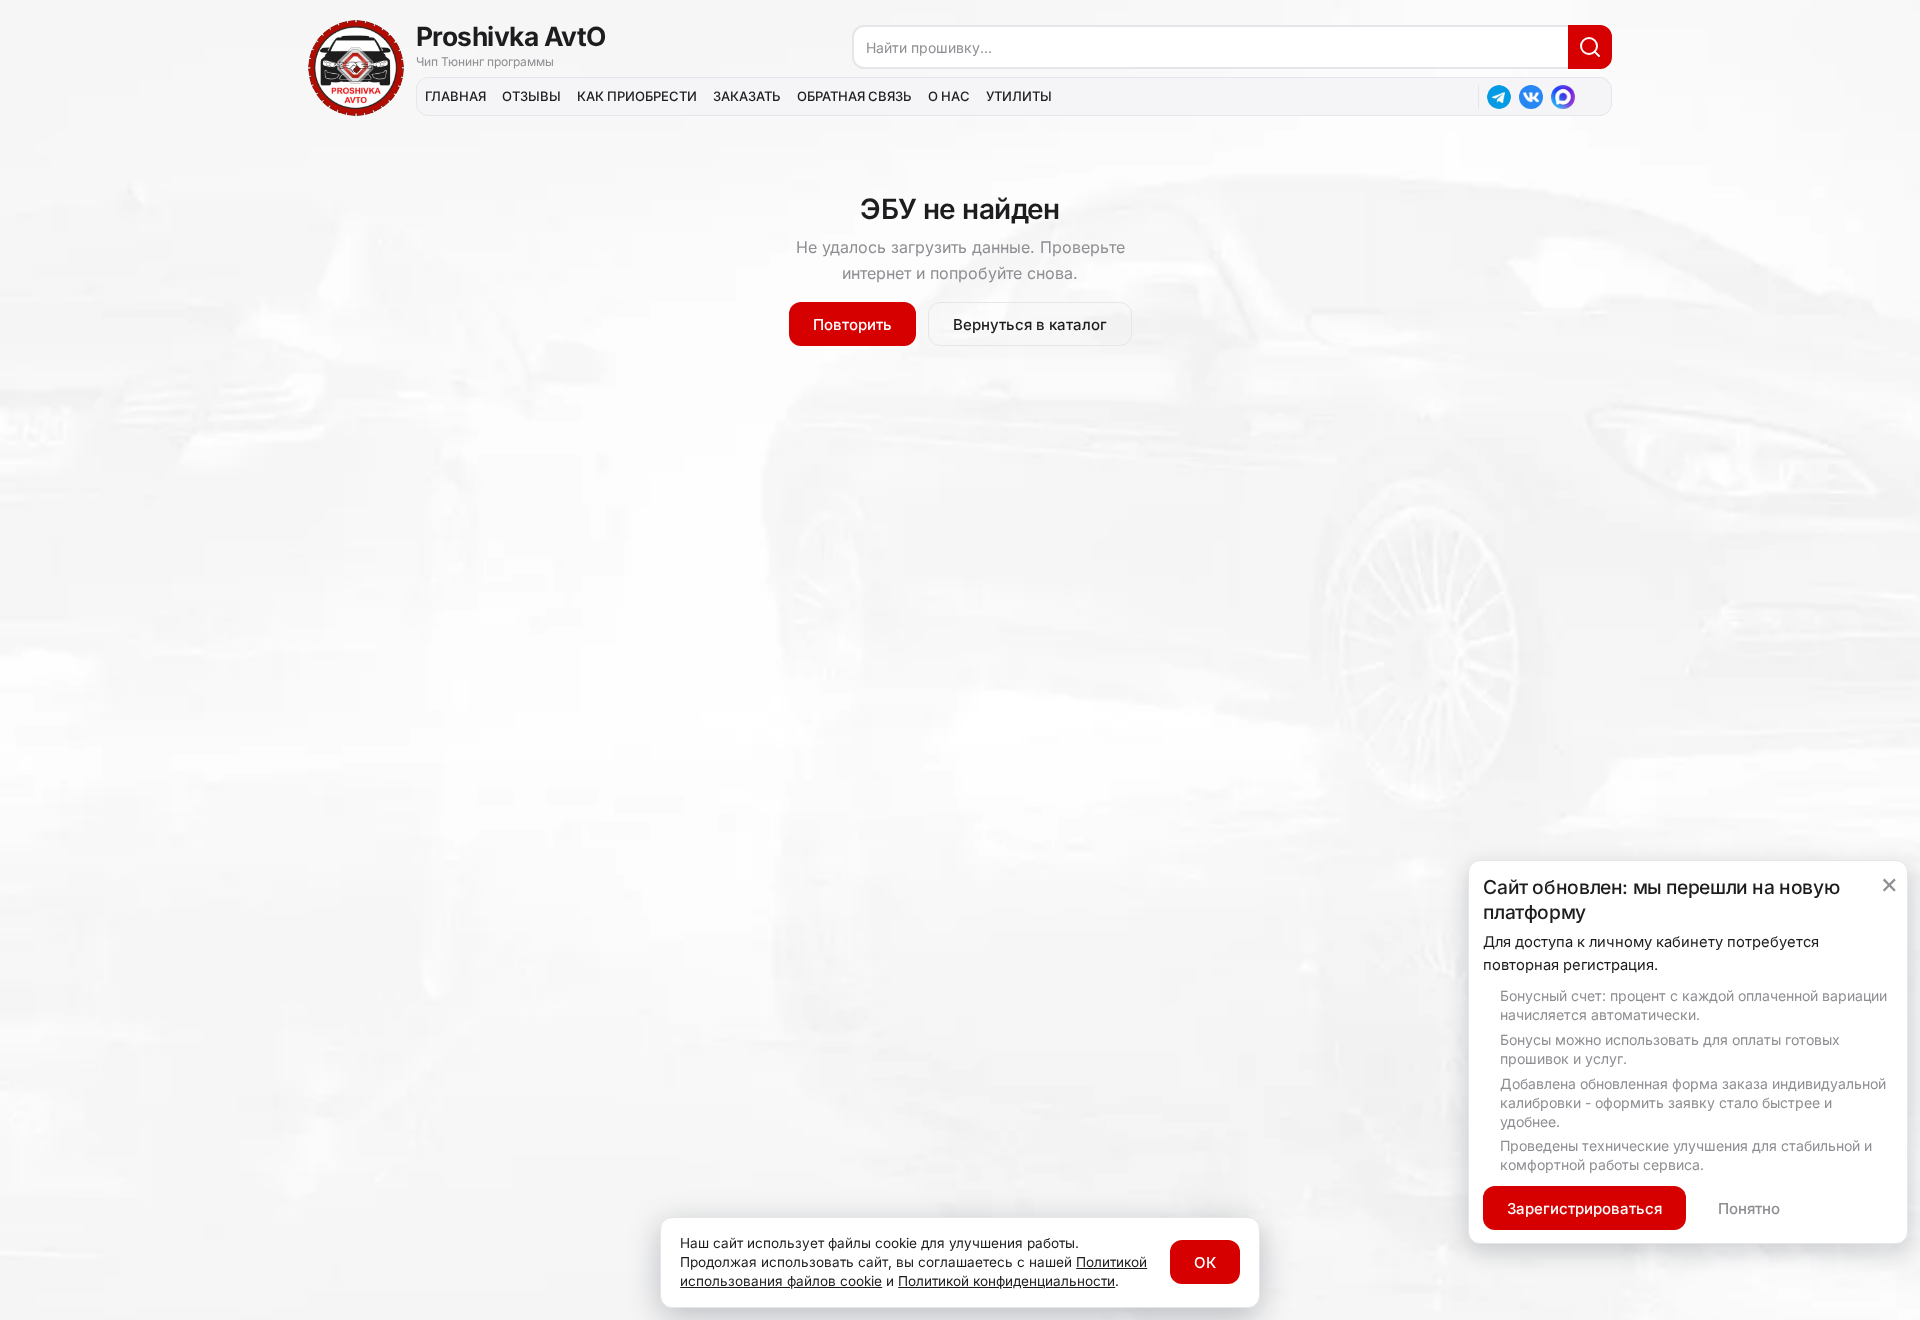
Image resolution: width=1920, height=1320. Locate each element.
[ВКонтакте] (1531, 97)
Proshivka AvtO (511, 36)
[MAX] (1563, 97)
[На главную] (356, 68)
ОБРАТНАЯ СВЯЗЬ (854, 96)
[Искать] (1590, 47)
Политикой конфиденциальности (1006, 1281)
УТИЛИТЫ (1019, 96)
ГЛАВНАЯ (455, 96)
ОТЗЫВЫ (531, 96)
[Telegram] (1499, 97)
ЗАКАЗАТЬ (747, 96)
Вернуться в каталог (1030, 324)
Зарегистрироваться (1584, 1208)
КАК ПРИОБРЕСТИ (637, 96)
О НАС (949, 96)
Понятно (1749, 1208)
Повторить (852, 324)
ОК (1205, 1262)
